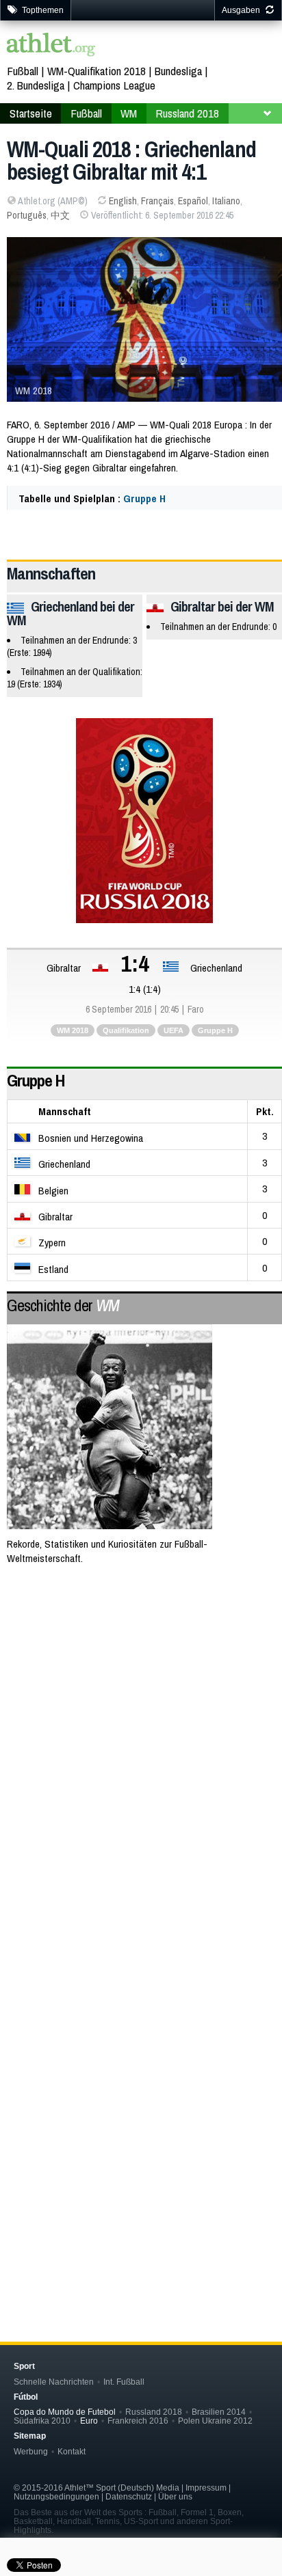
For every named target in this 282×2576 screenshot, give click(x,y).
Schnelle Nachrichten (54, 2382)
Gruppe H (144, 498)
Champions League (114, 85)
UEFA (174, 1030)
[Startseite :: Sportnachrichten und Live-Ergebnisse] (51, 46)
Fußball (23, 71)
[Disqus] (144, 2085)
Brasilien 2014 (219, 2412)
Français (157, 201)
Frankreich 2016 (138, 2421)
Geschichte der (63, 1305)
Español (193, 201)
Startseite (31, 113)
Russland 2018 (187, 113)
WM (129, 113)
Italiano (226, 201)
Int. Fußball (124, 2382)
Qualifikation (126, 1030)
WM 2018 (73, 1030)
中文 (60, 215)
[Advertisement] (141, 1731)
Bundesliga (178, 71)
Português (27, 215)
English (123, 201)
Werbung (31, 2451)
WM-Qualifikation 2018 (97, 71)
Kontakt (72, 2451)
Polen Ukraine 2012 (215, 2421)
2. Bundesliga (36, 85)
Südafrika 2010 (42, 2421)
